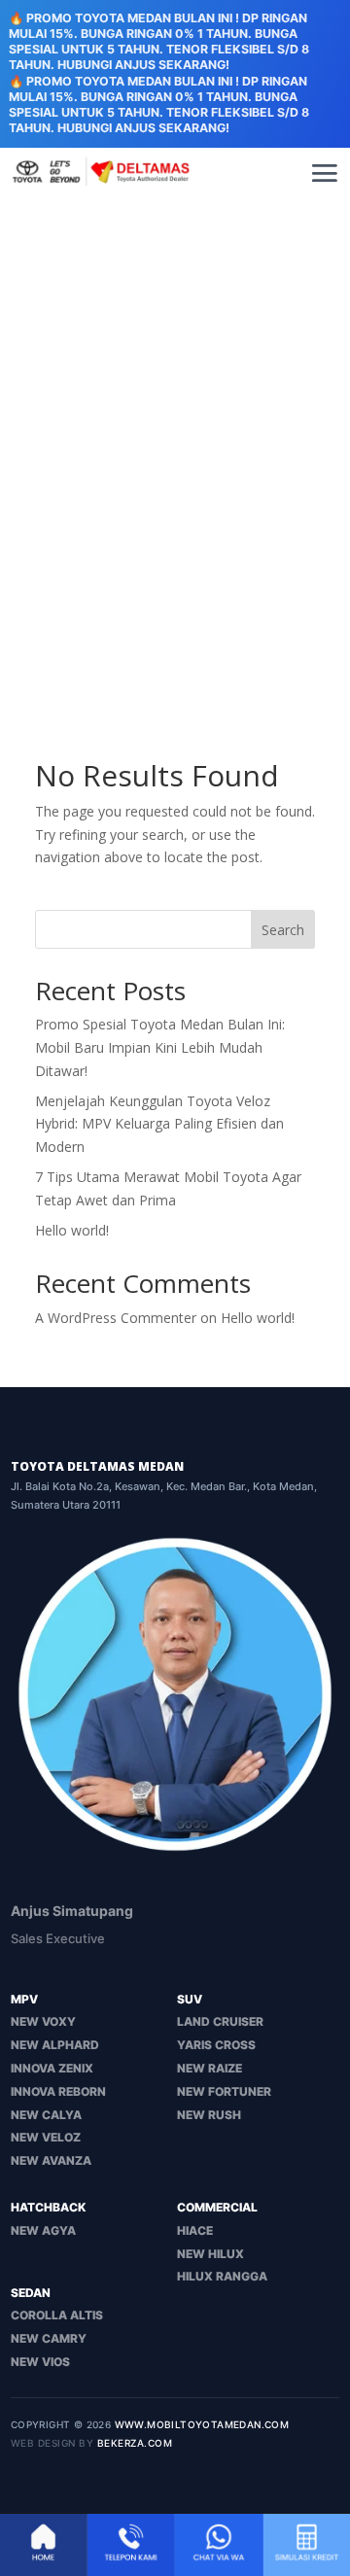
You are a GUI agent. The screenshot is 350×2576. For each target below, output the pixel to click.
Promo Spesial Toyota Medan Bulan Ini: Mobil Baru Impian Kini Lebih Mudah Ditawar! (160, 1047)
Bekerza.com (135, 2443)
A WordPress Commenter (116, 1318)
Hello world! (72, 1230)
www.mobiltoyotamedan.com (202, 2424)
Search (283, 930)
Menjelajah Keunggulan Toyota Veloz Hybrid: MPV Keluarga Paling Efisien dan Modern (159, 1124)
